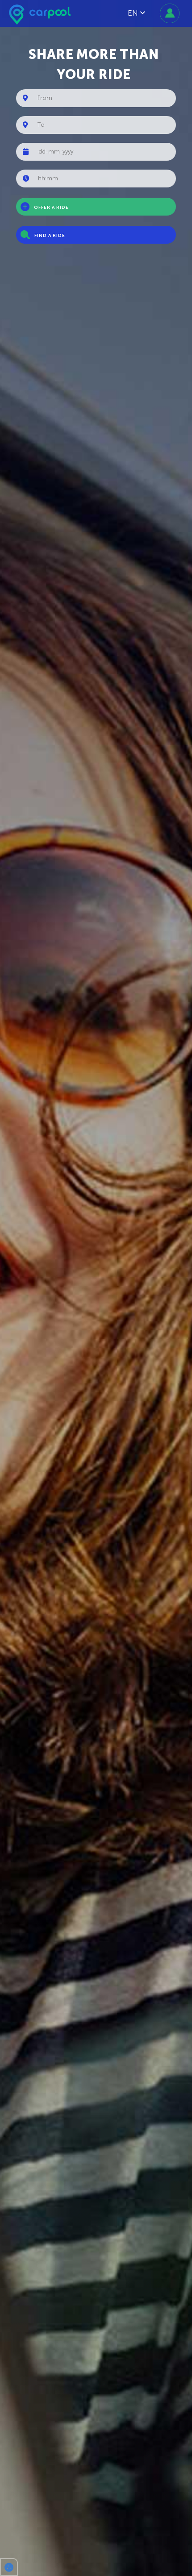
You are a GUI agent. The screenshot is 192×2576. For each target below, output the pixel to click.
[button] (9, 2567)
